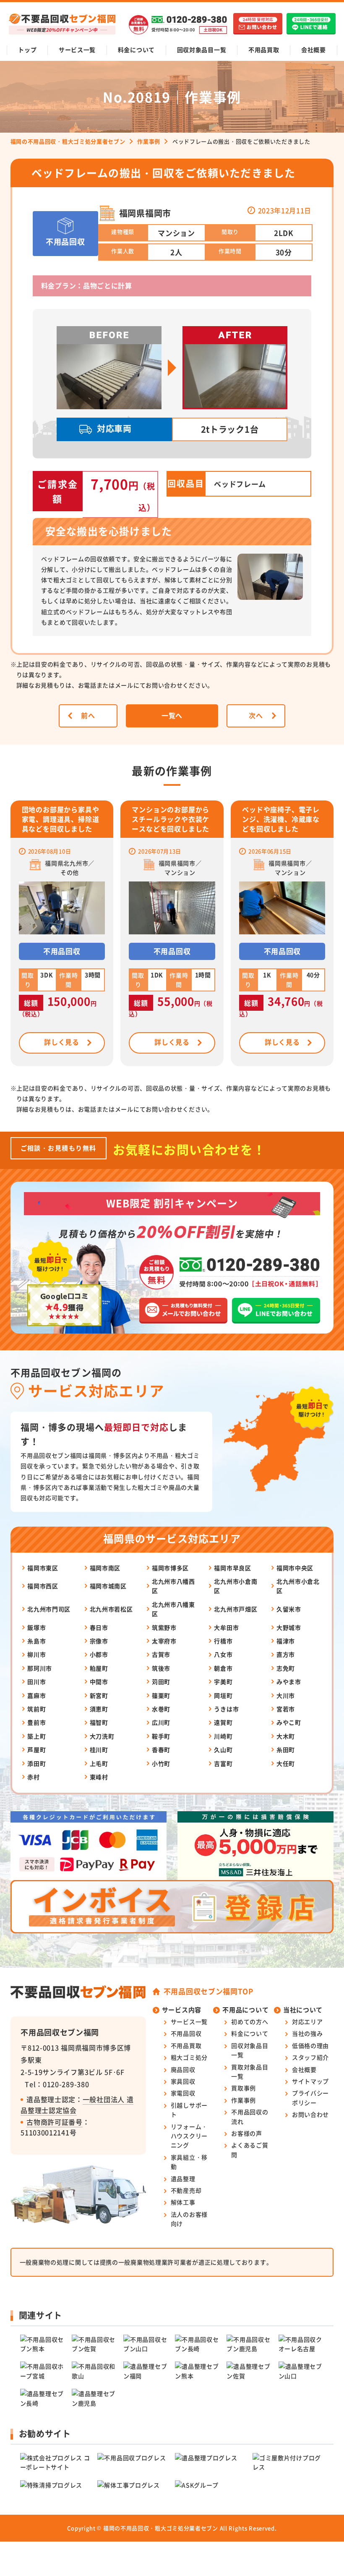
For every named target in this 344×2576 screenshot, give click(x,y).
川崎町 (223, 1736)
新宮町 (99, 1695)
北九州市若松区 (111, 1609)
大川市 (286, 1695)
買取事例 (244, 2088)
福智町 (99, 1722)
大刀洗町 (102, 1736)
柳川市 (36, 1654)
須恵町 (99, 1709)
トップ (27, 50)
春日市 (99, 1627)
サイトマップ (310, 2081)
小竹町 (161, 1763)
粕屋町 (99, 1668)
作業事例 (244, 2100)
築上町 (36, 1736)
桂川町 (99, 1750)
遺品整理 (183, 2178)
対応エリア (308, 2022)
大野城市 (289, 1627)
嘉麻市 (36, 1695)
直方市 (286, 1654)
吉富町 (223, 1763)
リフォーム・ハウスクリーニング (189, 2136)
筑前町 (36, 1709)
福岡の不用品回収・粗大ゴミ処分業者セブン (161, 2528)
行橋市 (223, 1641)
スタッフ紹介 (310, 2057)
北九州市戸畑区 (236, 1609)
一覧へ (172, 715)
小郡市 (99, 1654)
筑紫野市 (164, 1627)
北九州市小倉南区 (236, 1586)
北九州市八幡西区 (173, 1586)
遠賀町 (223, 1722)
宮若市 (286, 1709)
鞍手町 (161, 1736)
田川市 (36, 1682)
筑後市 (161, 1668)
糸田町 (286, 1750)
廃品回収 (183, 2069)
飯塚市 (36, 1627)
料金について (136, 50)
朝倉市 (223, 1668)
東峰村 (99, 1777)
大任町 (286, 1763)
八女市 (223, 1654)
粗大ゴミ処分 (189, 2057)
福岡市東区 (43, 1568)
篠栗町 (161, 1695)
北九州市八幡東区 (173, 1609)
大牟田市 (226, 1627)
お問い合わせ (310, 2114)
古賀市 (161, 1654)
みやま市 (289, 1682)
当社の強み (308, 2033)
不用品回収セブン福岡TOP (208, 1991)
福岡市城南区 (108, 1586)
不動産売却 (186, 2190)
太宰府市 (164, 1641)
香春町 (161, 1750)
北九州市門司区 (49, 1609)
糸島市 (36, 1641)
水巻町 (161, 1709)
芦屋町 (36, 1750)
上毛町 (99, 1763)
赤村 (33, 1777)
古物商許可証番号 (55, 2122)
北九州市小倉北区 (298, 1586)
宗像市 (99, 1641)
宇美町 (223, 1682)
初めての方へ (250, 2022)
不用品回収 (186, 2033)
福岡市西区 (43, 1586)
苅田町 (161, 1682)
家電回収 (183, 2093)
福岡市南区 (105, 1568)
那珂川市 (40, 1668)
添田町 (36, 1763)
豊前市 (36, 1722)
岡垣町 (223, 1695)
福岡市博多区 (170, 1568)
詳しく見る (62, 1042)
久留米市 (289, 1609)
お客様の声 (247, 2133)
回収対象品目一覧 (202, 50)
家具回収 (183, 2081)
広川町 (161, 1722)
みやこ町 (289, 1722)
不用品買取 (264, 50)
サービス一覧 (77, 50)
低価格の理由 (310, 2045)
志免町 (286, 1668)
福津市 (286, 1641)
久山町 (223, 1750)
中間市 (99, 1682)
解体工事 (183, 2202)
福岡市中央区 (295, 1568)
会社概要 (314, 50)
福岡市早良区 (232, 1568)
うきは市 (226, 1709)
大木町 (286, 1736)
